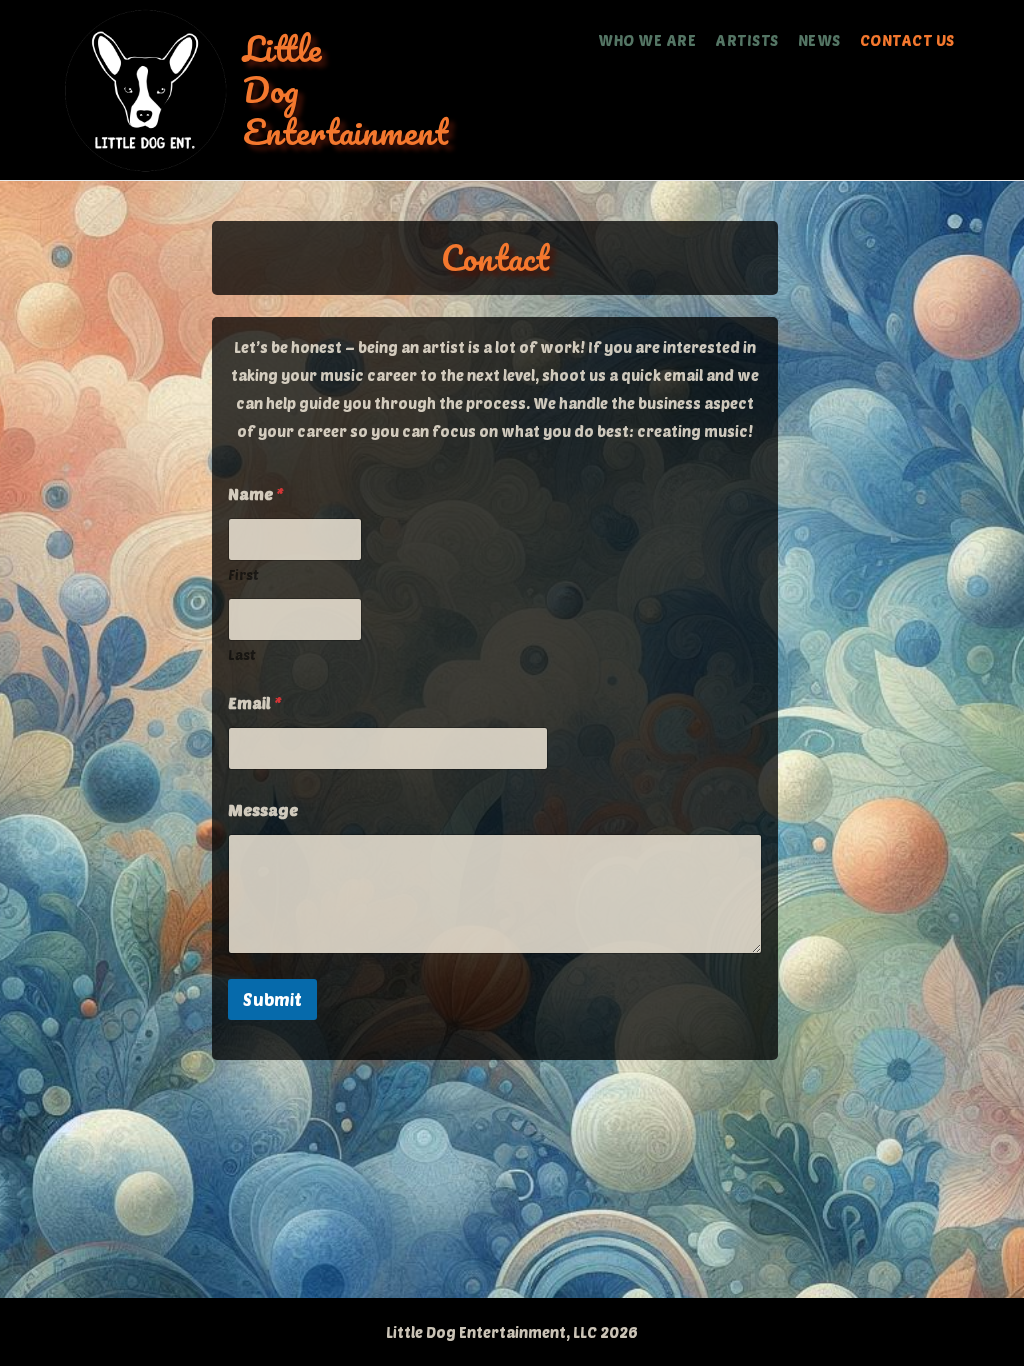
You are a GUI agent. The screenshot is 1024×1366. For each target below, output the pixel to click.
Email (255, 702)
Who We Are (647, 40)
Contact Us (907, 40)
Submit (272, 999)
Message (263, 809)
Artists (747, 40)
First (243, 574)
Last (242, 654)
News (819, 40)
